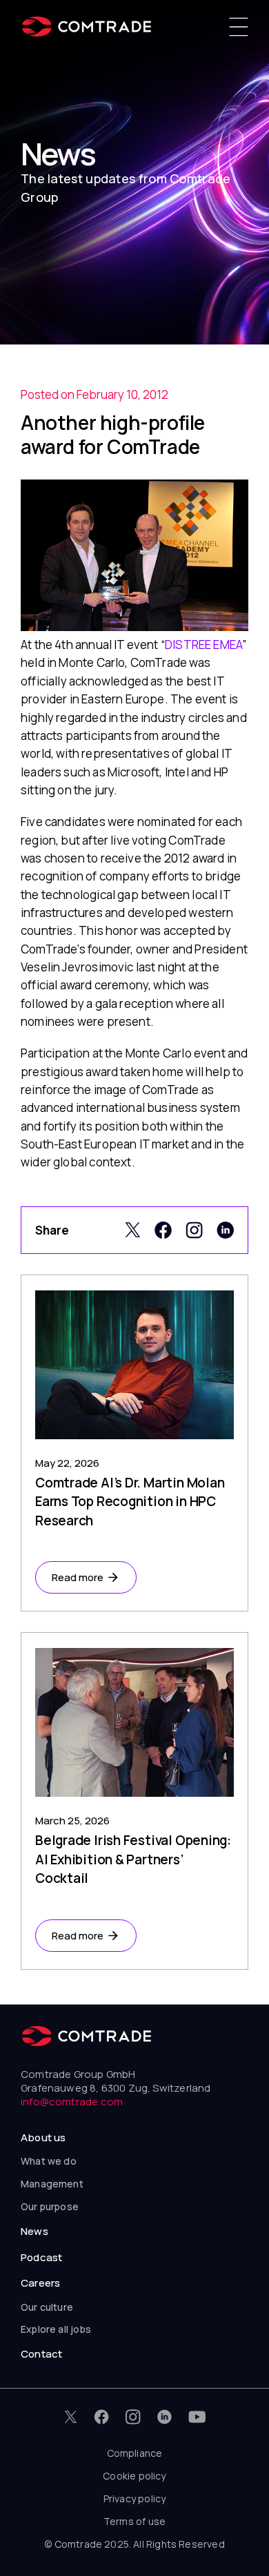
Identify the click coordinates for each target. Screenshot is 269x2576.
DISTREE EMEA (203, 645)
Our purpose (50, 2206)
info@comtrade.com (72, 2102)
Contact (41, 2354)
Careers (40, 2283)
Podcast (41, 2257)
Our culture (47, 2307)
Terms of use (134, 2521)
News (34, 2231)
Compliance (135, 2453)
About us (43, 2137)
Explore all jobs (56, 2329)
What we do (49, 2161)
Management (52, 2184)
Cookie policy (134, 2476)
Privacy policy (135, 2498)
